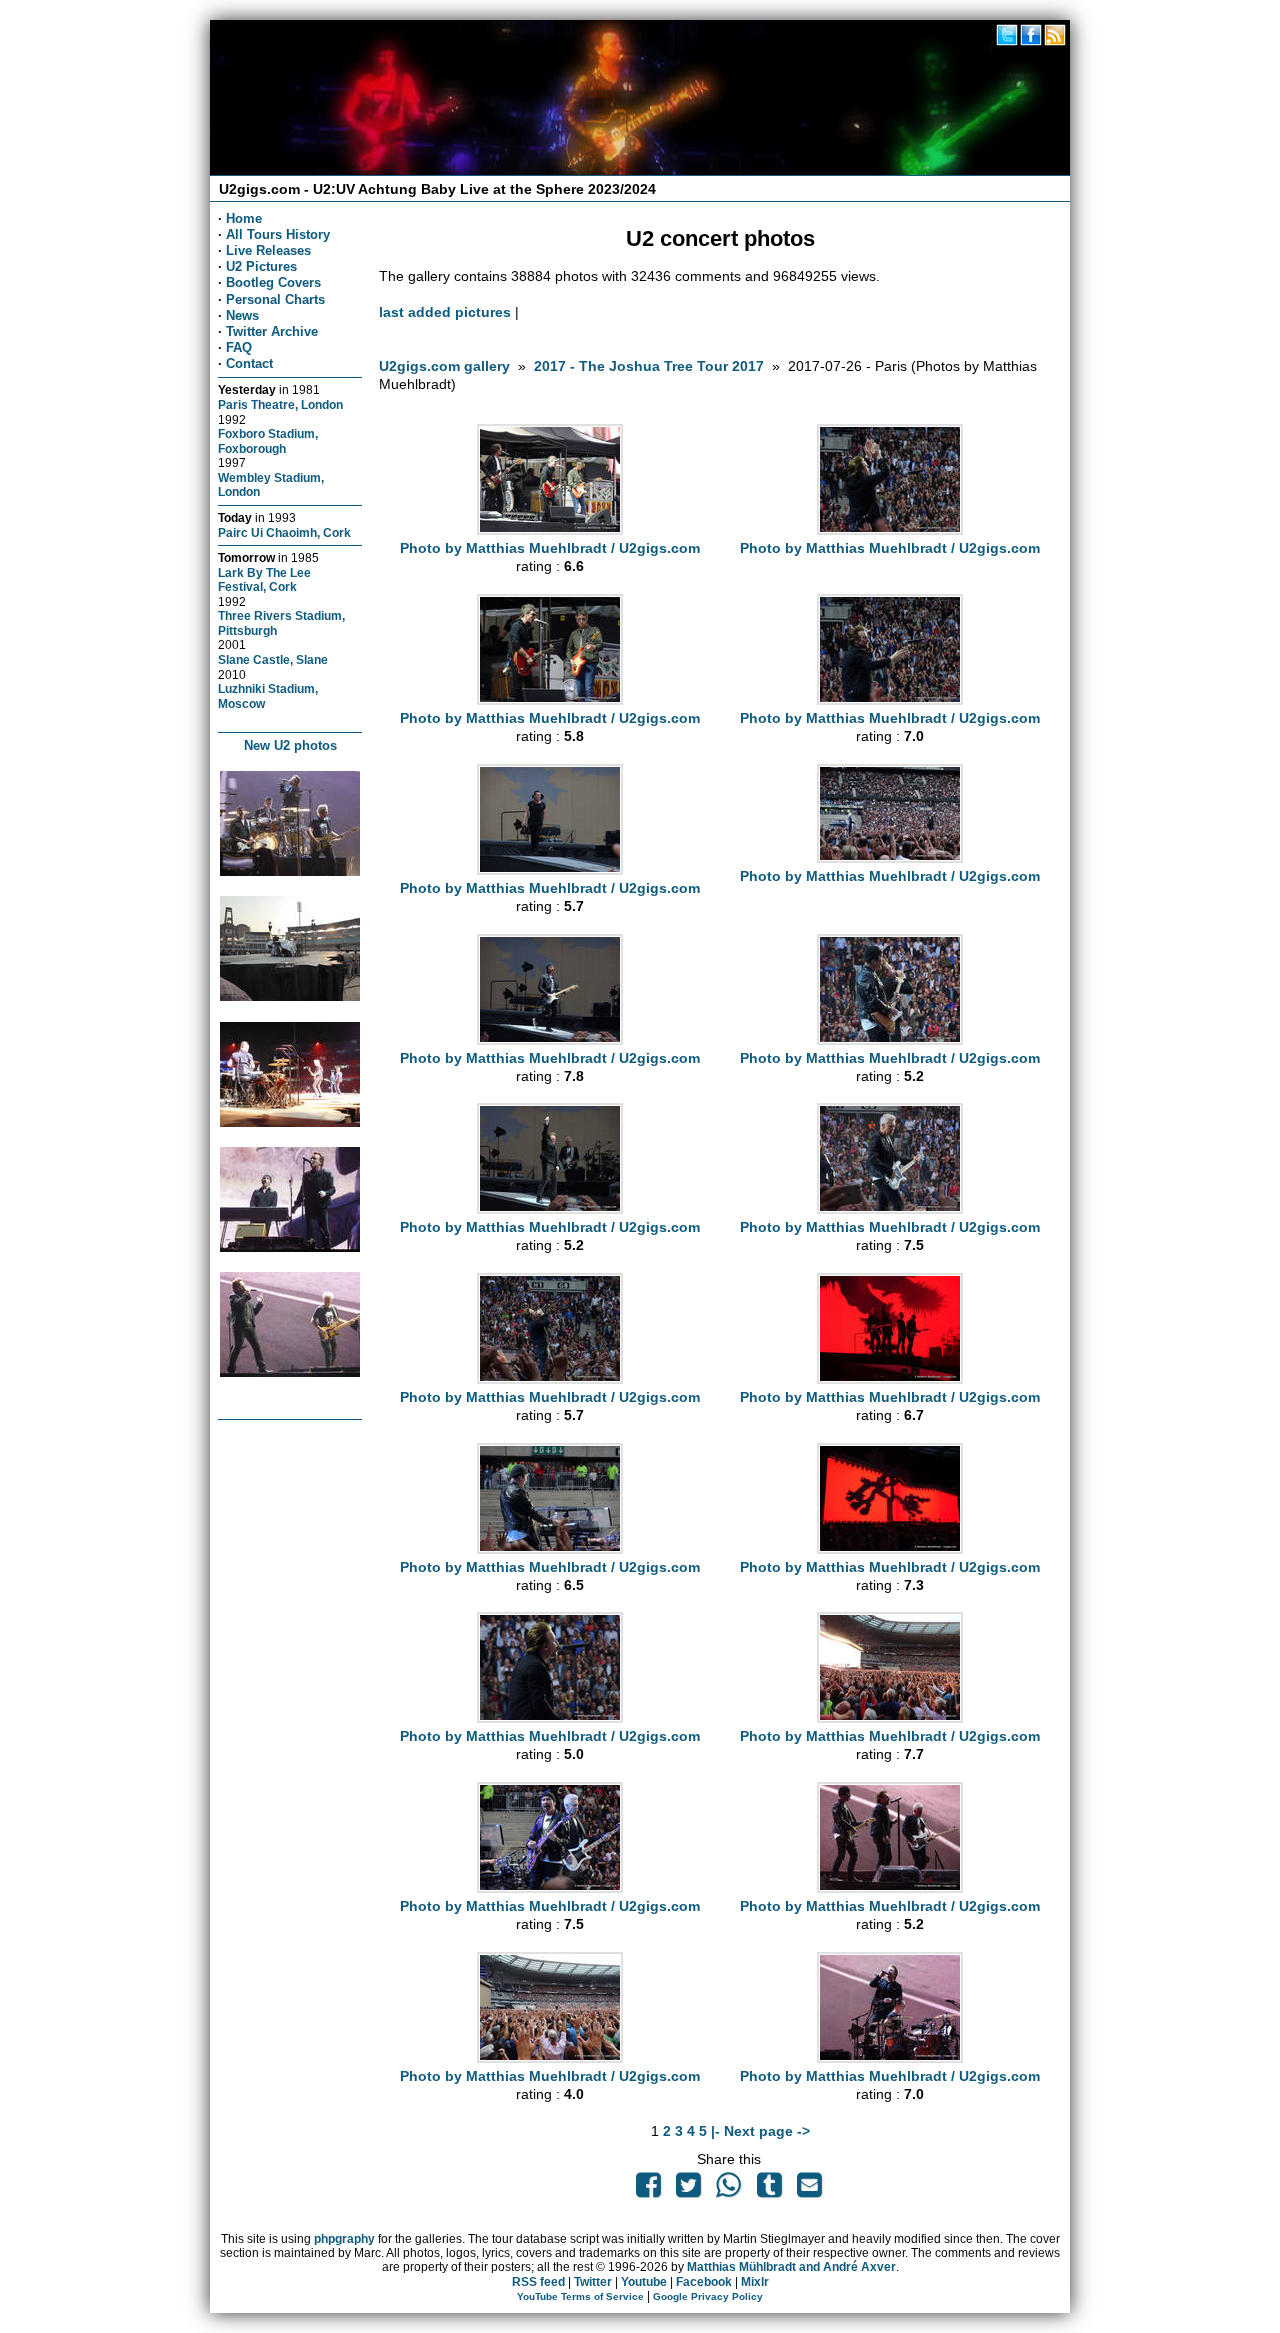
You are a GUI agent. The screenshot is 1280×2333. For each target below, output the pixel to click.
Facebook (704, 2282)
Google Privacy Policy (708, 2296)
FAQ (239, 347)
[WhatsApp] (729, 2190)
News (242, 315)
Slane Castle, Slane (273, 659)
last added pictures (445, 312)
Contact (249, 363)
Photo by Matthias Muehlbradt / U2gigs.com (550, 548)
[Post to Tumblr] (769, 2190)
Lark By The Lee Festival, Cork (264, 580)
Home (244, 218)
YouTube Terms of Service (580, 2296)
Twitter (593, 2282)
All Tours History (278, 234)
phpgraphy (344, 2239)
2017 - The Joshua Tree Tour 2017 (651, 366)
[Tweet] (689, 2190)
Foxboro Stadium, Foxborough (268, 441)
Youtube (644, 2282)
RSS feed (538, 2282)
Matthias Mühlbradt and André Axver (791, 2267)
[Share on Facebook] (648, 2190)
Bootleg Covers (273, 282)
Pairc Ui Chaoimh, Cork (284, 532)
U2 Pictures (261, 266)
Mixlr (755, 2282)
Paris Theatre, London (280, 404)
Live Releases (268, 250)
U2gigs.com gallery (444, 366)
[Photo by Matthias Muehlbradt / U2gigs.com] (550, 530)
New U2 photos (290, 745)
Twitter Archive (272, 331)
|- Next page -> (760, 2131)
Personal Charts (275, 299)
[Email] (809, 2190)
